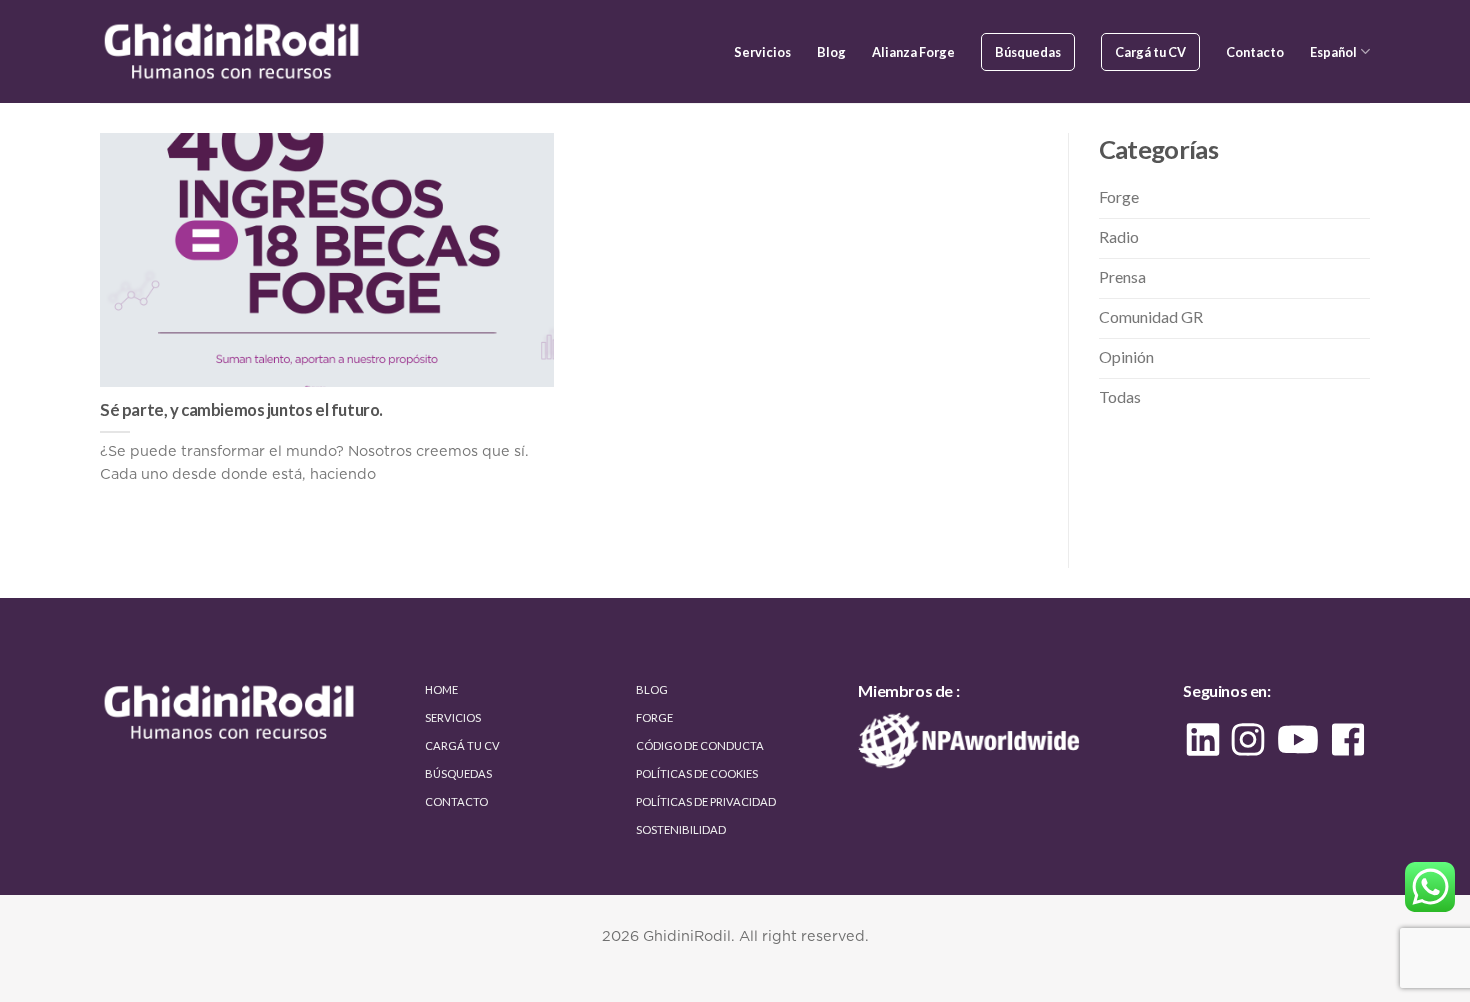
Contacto (1255, 52)
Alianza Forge (913, 52)
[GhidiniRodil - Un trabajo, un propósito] (234, 51)
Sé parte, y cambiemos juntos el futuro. (241, 410)
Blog (831, 52)
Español (1333, 52)
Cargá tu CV (1150, 52)
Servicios (762, 52)
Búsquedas (1028, 52)
